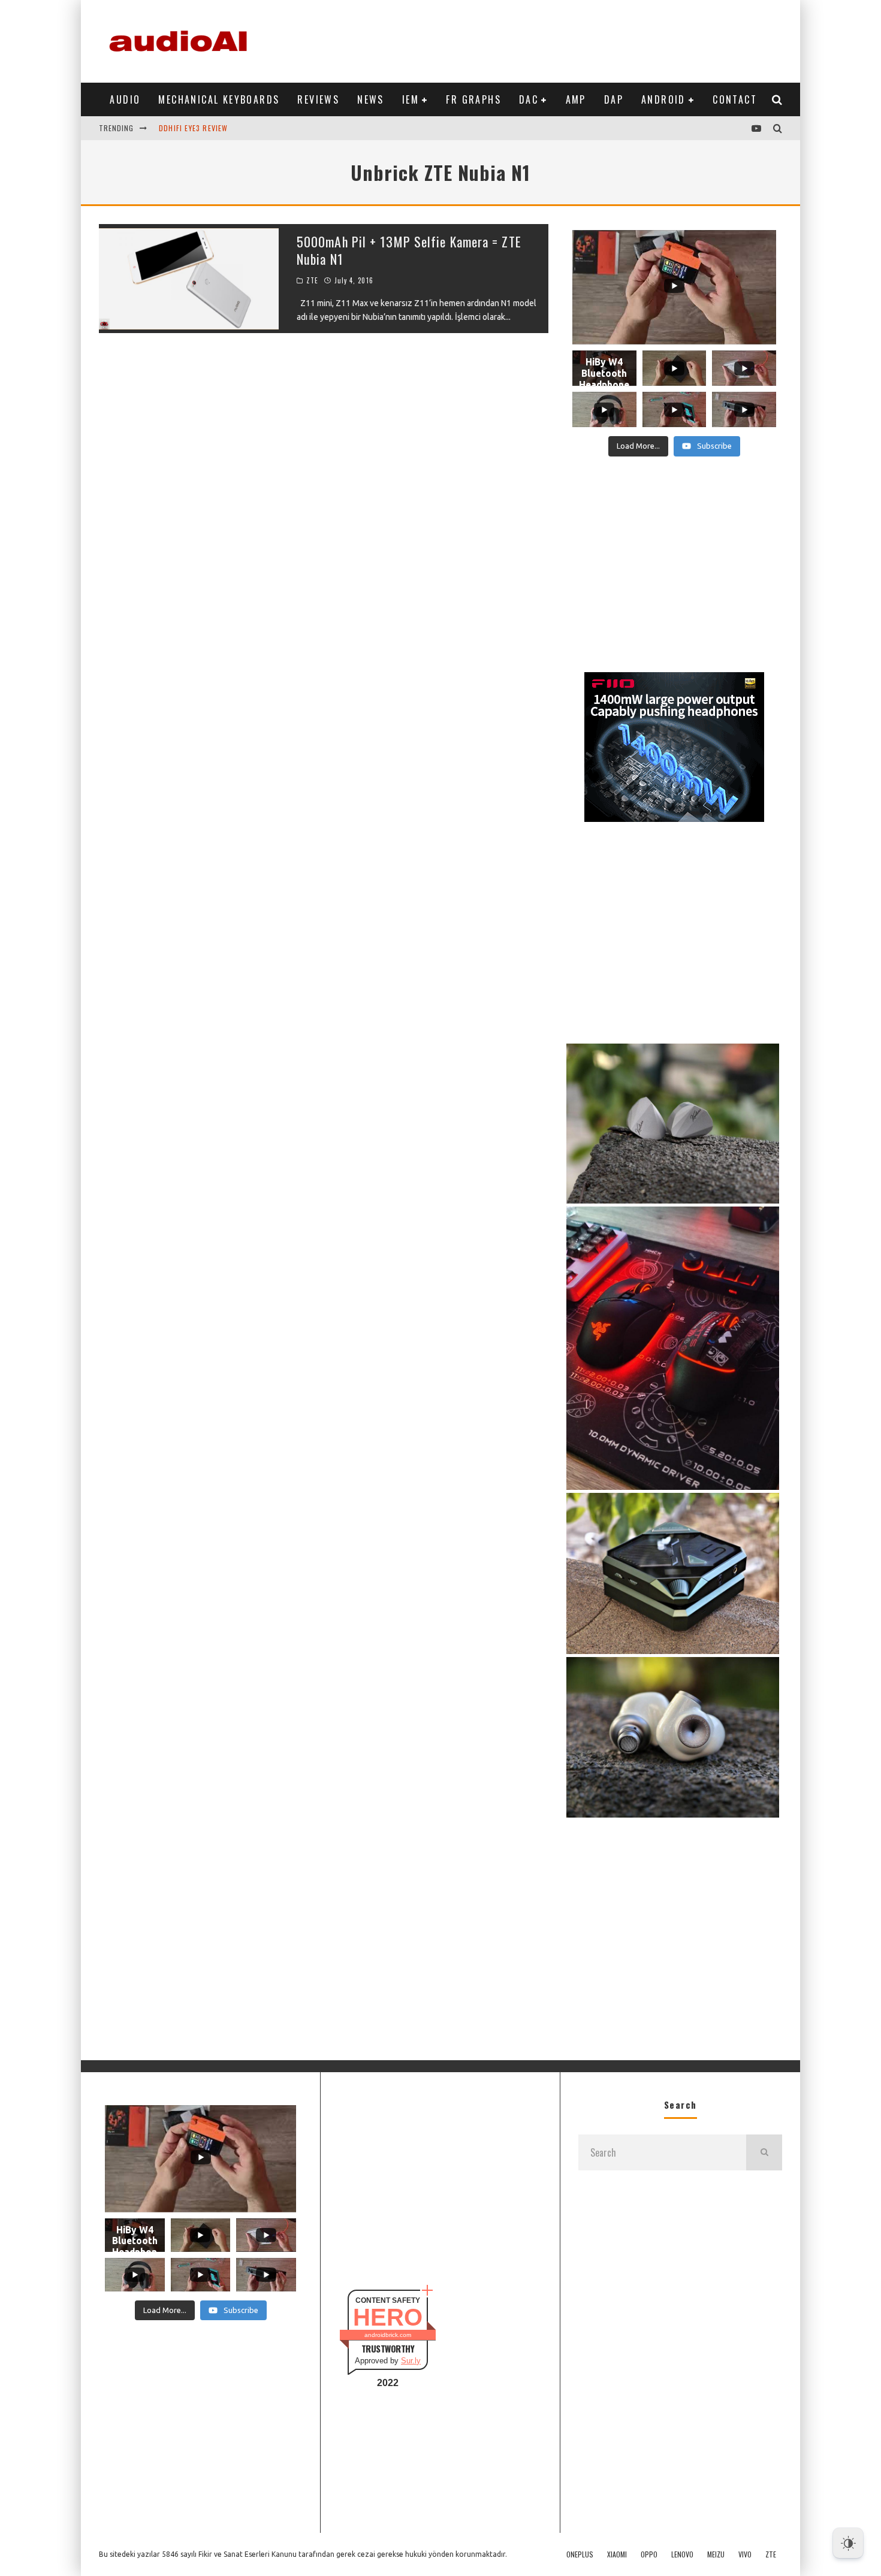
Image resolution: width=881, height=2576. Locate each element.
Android (663, 99)
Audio (125, 99)
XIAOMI (617, 2554)
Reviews (318, 99)
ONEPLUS (580, 2554)
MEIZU (716, 2554)
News (371, 99)
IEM (411, 99)
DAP (614, 99)
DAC (529, 99)
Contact (735, 99)
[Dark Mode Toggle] (848, 2543)
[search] (764, 2152)
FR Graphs (473, 99)
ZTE (312, 280)
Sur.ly (411, 2361)
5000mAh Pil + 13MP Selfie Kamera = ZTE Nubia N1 (409, 250)
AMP (576, 99)
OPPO (649, 2554)
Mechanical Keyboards (219, 99)
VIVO (745, 2554)
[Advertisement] (564, 39)
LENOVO (682, 2554)
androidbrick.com (388, 2335)
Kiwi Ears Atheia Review (204, 134)
